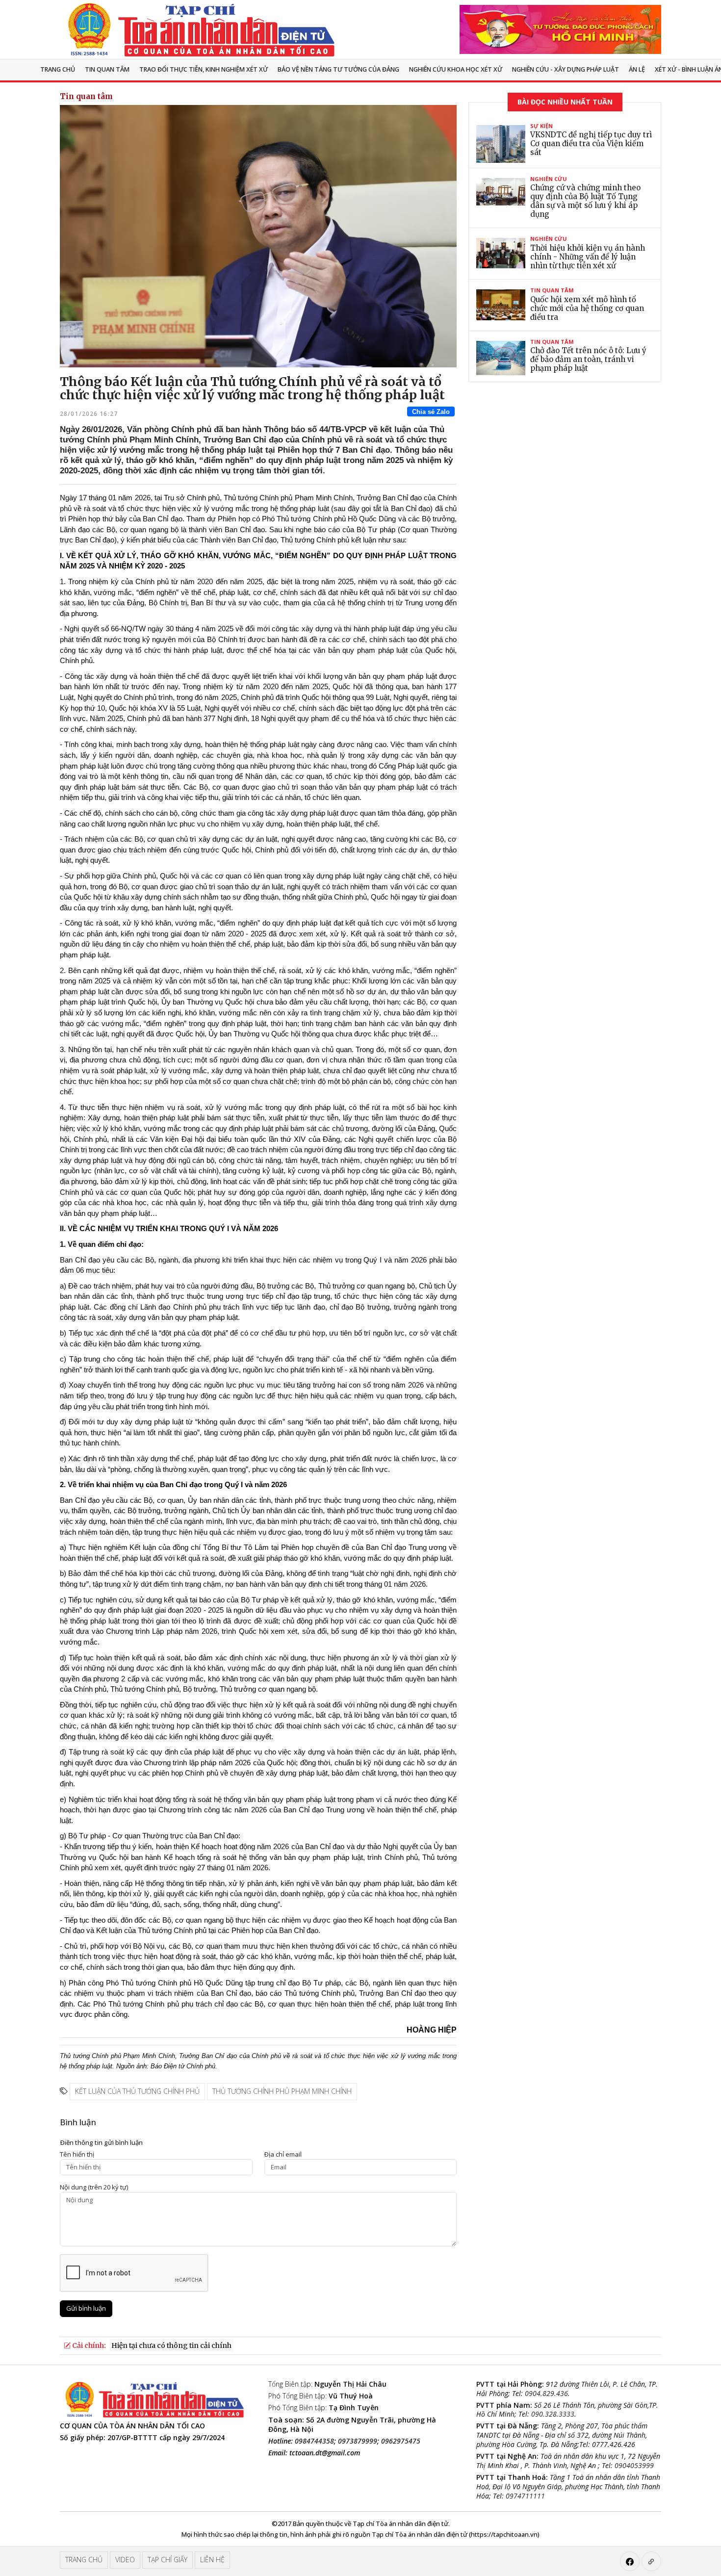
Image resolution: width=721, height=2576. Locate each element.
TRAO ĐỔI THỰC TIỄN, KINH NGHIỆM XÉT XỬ (204, 69)
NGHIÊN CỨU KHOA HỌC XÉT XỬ (456, 69)
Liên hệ (212, 2560)
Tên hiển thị (77, 2154)
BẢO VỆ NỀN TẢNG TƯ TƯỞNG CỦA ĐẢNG (338, 69)
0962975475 (401, 2441)
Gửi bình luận (86, 2308)
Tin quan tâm (107, 69)
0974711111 (525, 2496)
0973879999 (358, 2441)
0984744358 (314, 2441)
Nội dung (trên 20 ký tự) (94, 2187)
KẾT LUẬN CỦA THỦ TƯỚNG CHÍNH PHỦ (137, 2091)
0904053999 (634, 2465)
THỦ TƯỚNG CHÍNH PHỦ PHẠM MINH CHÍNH (282, 2091)
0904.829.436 (546, 2393)
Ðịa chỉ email (283, 2154)
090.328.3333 (553, 2414)
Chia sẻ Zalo (431, 412)
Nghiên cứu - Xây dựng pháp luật (566, 69)
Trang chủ (58, 69)
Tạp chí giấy (167, 2560)
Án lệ (637, 69)
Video (125, 2560)
